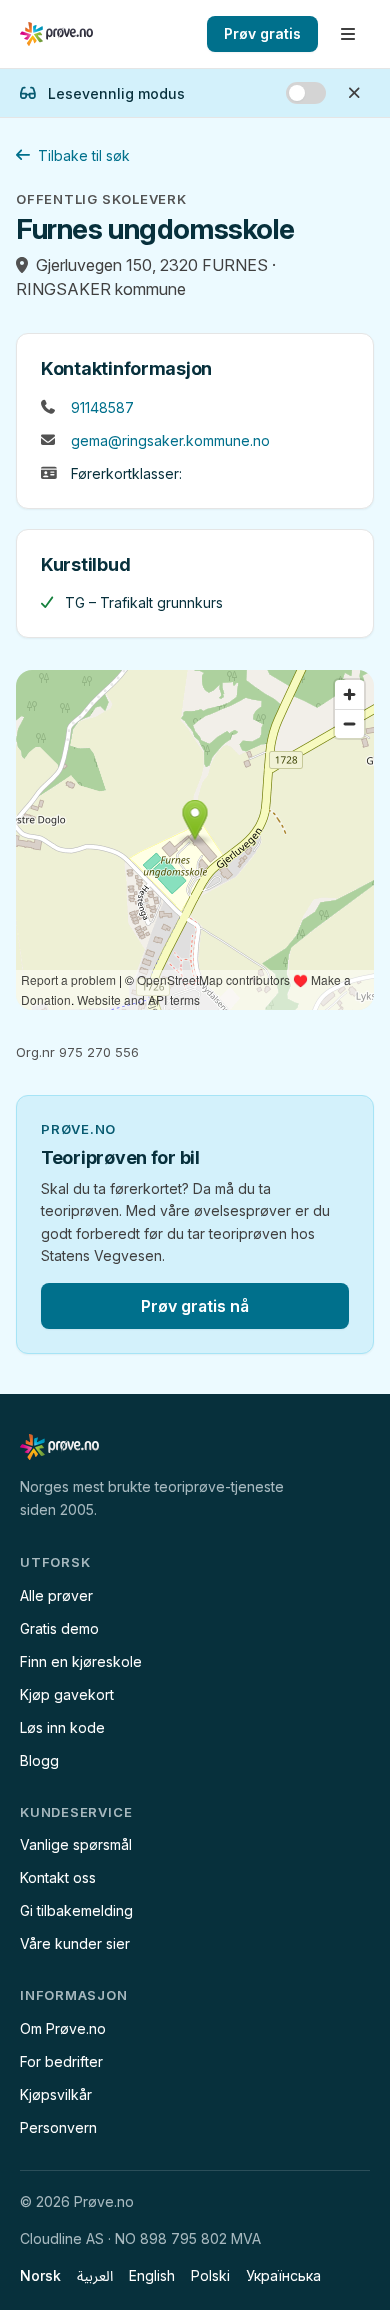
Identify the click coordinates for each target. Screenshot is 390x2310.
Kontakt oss (58, 1877)
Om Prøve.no (63, 2028)
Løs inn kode (62, 1727)
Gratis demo (59, 1628)
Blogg (39, 1760)
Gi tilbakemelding (76, 1910)
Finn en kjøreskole (81, 1661)
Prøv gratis (262, 33)
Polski (210, 2275)
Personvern (58, 2127)
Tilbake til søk (84, 155)
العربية (95, 2275)
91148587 (102, 407)
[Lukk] (354, 93)
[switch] (306, 93)
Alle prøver (56, 1595)
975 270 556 (99, 1052)
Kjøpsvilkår (56, 2094)
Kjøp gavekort (67, 1694)
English (152, 2275)
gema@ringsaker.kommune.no (170, 440)
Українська (283, 2275)
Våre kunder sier (75, 1943)
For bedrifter (61, 2061)
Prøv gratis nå (195, 1306)
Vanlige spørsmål (76, 1844)
